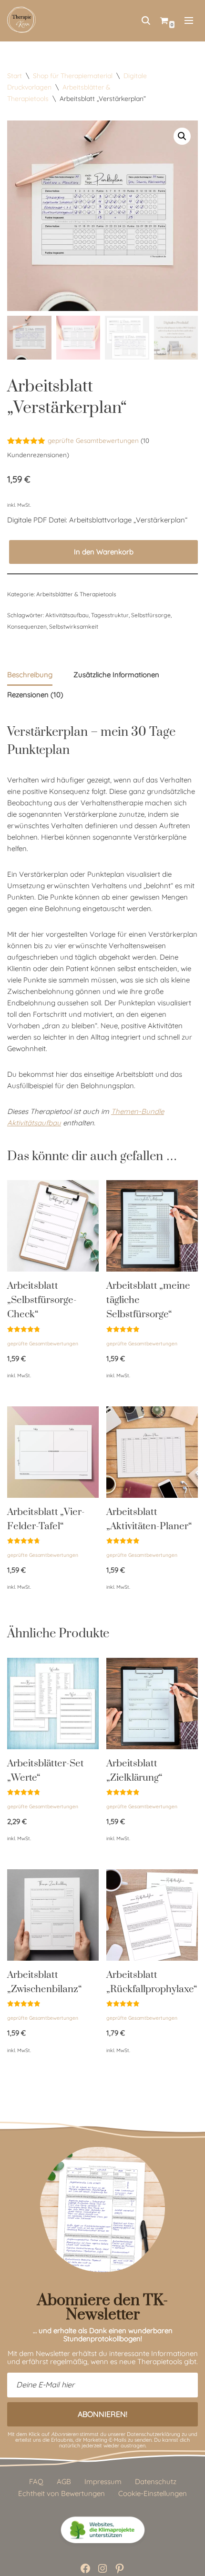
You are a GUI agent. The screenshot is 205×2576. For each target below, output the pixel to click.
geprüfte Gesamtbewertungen (93, 440)
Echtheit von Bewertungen (61, 2493)
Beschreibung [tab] (30, 675)
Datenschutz (156, 2481)
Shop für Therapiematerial (73, 76)
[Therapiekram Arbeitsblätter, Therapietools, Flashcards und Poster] (21, 20)
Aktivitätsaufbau (67, 615)
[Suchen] (146, 20)
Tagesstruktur (110, 615)
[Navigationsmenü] (189, 20)
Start (15, 76)
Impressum (103, 2481)
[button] (182, 136)
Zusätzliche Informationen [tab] (116, 675)
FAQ (36, 2481)
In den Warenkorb (104, 552)
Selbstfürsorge (151, 615)
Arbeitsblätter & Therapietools (76, 594)
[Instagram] (102, 2568)
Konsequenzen (27, 626)
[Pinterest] (120, 2568)
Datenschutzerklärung (154, 2434)
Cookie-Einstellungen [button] (153, 2493)
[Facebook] (85, 2568)
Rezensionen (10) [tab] (35, 695)
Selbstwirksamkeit (74, 626)
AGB (64, 2481)
